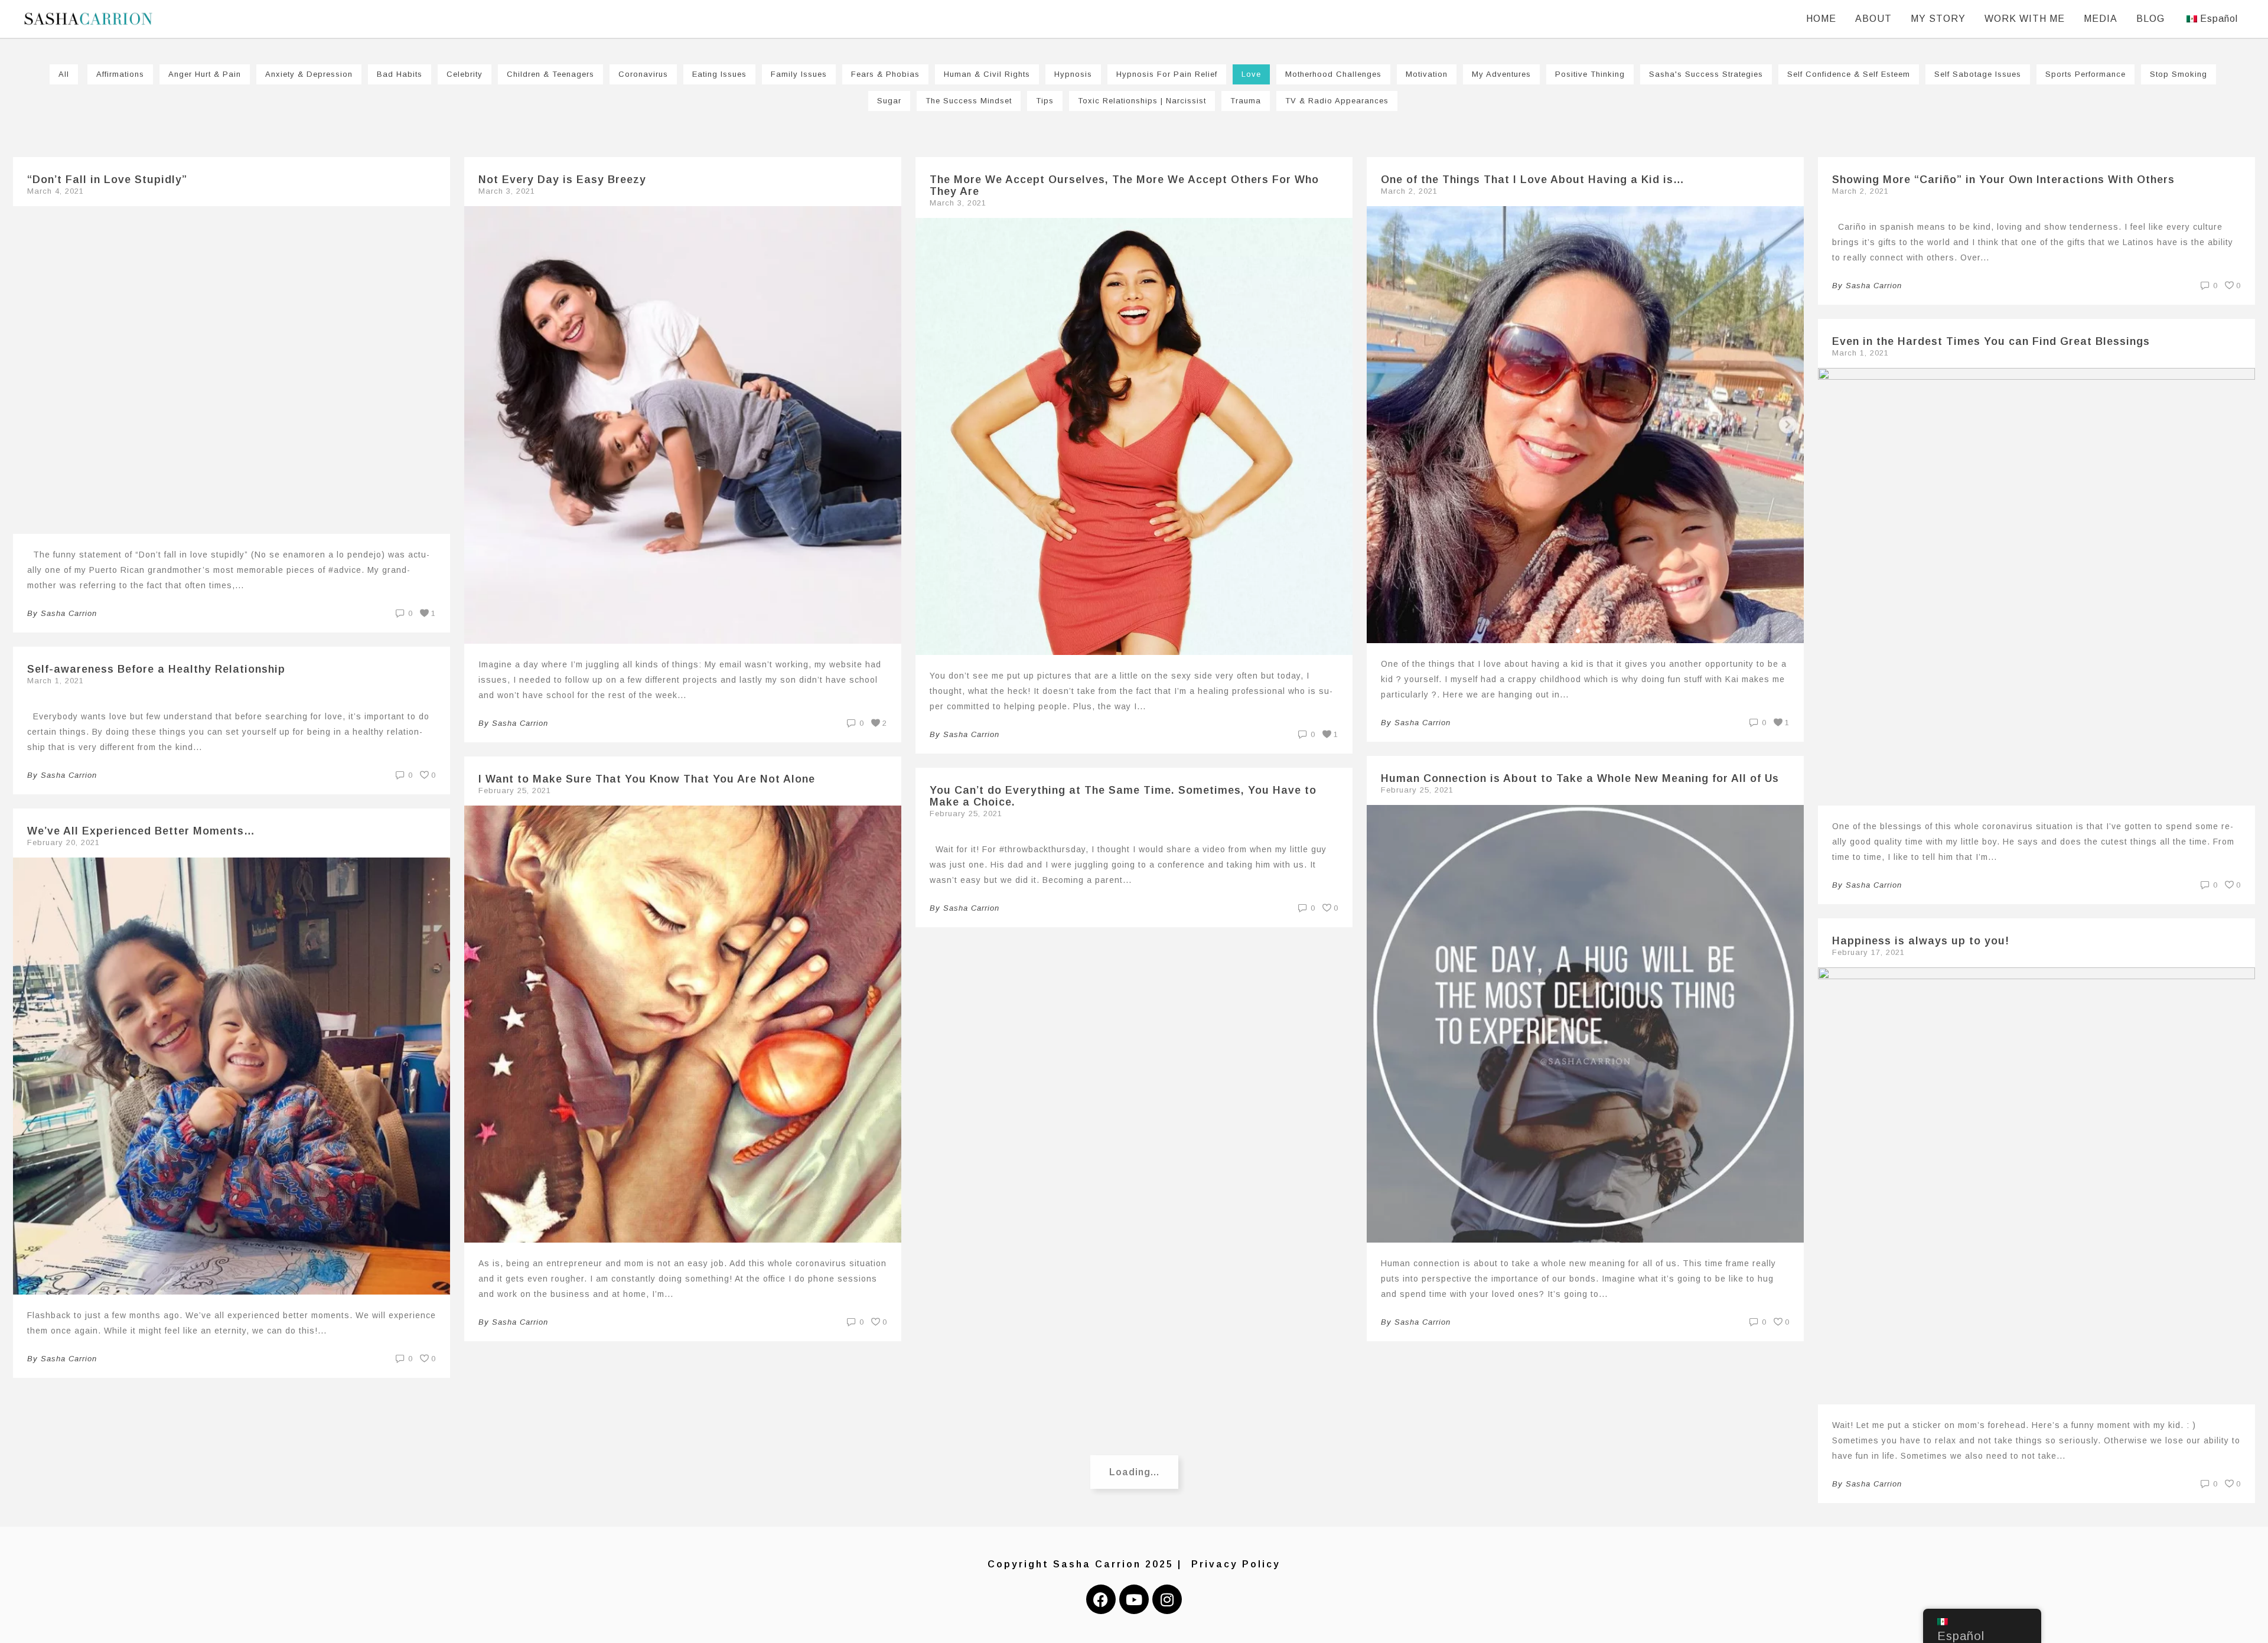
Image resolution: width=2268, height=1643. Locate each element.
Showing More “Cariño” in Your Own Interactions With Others (2003, 180)
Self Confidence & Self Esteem (1849, 74)
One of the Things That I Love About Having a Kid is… (1533, 180)
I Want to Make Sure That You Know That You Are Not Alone (647, 779)
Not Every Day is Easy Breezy (562, 180)
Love (1251, 74)
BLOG (2150, 19)
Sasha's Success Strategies (1706, 74)
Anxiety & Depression (309, 74)
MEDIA (2101, 19)
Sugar (889, 101)
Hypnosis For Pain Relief (1167, 74)
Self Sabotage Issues (1978, 74)
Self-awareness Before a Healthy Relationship (156, 669)
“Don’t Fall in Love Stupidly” (107, 180)
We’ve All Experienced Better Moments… (141, 831)
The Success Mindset (969, 101)
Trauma (1246, 101)
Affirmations (120, 74)
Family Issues (799, 74)
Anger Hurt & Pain (205, 74)
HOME (1821, 19)
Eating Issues (719, 74)
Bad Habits (400, 74)
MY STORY (1938, 19)
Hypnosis (1073, 74)
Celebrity (465, 74)
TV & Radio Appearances (1337, 101)
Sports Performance (2085, 74)
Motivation (1427, 74)
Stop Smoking (2179, 74)
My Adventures (1501, 74)
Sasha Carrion (69, 613)
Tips (1045, 101)
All (64, 74)
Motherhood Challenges (1333, 74)
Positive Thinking (1590, 74)
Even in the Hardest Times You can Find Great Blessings (1991, 341)
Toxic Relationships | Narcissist (1142, 101)
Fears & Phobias (885, 74)
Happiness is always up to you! (1921, 941)
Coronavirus (643, 74)
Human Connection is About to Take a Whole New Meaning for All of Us (1580, 778)
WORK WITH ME (2025, 19)
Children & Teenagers (550, 74)
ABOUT (1873, 19)
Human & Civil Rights (987, 74)
